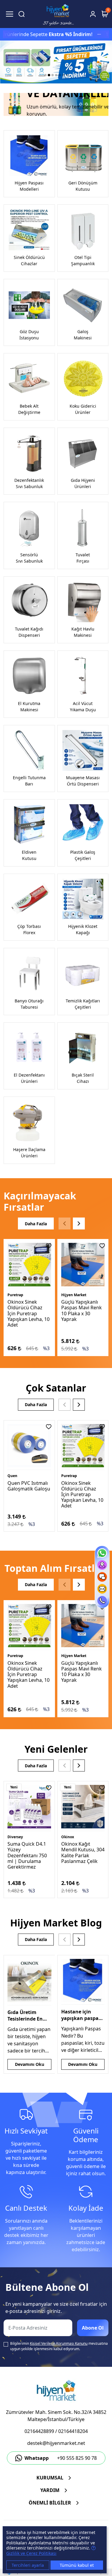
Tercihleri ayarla (28, 2565)
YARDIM (50, 2490)
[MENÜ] (10, 14)
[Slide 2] (49, 75)
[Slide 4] (56, 75)
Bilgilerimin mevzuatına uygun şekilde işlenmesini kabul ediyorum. (59, 2346)
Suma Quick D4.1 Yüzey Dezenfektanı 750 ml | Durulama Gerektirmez (27, 1855)
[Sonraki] (79, 1223)
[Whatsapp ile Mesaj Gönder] (102, 1553)
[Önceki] (65, 1223)
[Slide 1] (45, 75)
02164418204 (73, 2431)
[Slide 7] (67, 75)
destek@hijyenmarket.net (56, 2443)
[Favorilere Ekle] (49, 1246)
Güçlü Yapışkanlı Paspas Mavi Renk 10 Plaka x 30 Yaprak (82, 1310)
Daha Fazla (36, 1224)
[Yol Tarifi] (102, 1565)
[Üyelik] (93, 14)
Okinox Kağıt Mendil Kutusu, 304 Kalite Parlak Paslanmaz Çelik (83, 1853)
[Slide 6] (63, 75)
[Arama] (22, 14)
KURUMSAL (50, 2478)
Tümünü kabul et (77, 2565)
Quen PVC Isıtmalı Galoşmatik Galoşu (29, 1486)
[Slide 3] (53, 75)
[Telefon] (102, 1601)
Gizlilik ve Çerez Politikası (31, 2553)
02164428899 (39, 2431)
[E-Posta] (102, 1589)
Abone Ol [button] (93, 2328)
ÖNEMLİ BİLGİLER (50, 2503)
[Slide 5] (60, 75)
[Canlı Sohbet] (102, 1577)
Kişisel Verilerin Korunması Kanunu (59, 2343)
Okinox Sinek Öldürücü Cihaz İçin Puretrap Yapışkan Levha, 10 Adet (29, 1313)
